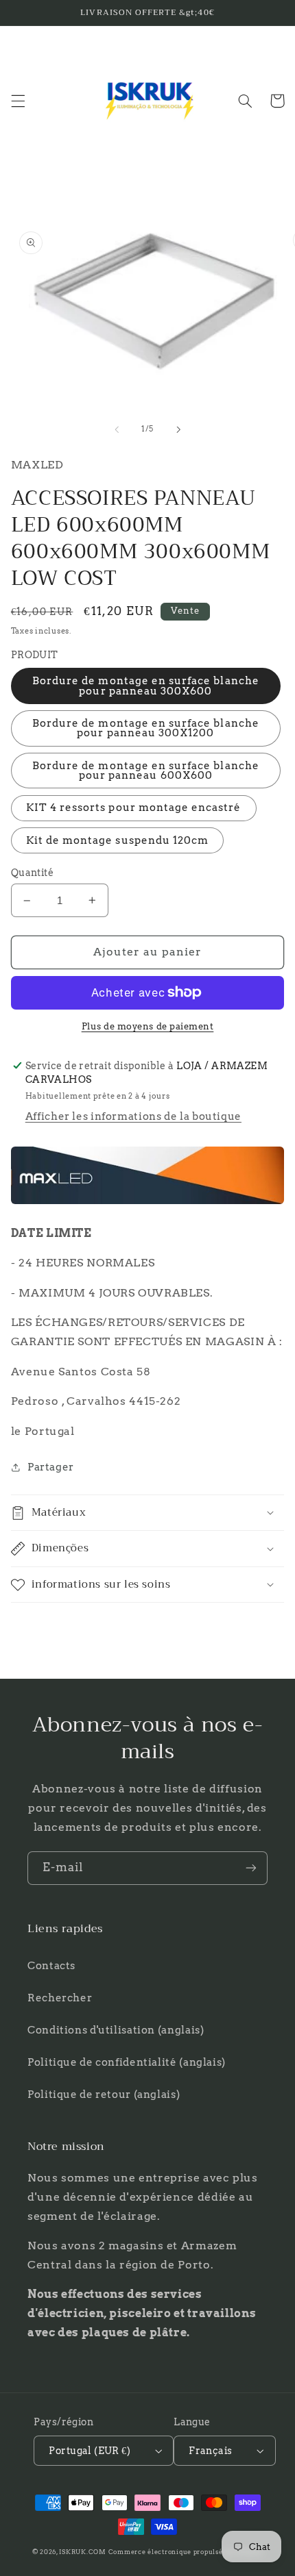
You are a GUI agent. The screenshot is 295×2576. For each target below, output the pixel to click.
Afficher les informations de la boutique (133, 1116)
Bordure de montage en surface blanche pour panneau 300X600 (146, 686)
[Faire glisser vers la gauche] (117, 429)
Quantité (32, 873)
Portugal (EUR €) (90, 2451)
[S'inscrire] (251, 1868)
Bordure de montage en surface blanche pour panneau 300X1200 (146, 728)
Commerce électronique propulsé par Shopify (186, 2552)
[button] (18, 101)
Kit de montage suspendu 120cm (117, 840)
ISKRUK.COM (82, 2552)
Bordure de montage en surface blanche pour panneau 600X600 (146, 771)
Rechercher (60, 1998)
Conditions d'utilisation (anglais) (116, 2030)
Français (210, 2451)
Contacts (51, 1966)
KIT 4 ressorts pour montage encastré (134, 808)
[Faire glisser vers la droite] (178, 429)
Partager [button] (51, 1467)
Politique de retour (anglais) (104, 2094)
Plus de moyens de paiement (148, 1026)
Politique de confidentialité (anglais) (127, 2062)
